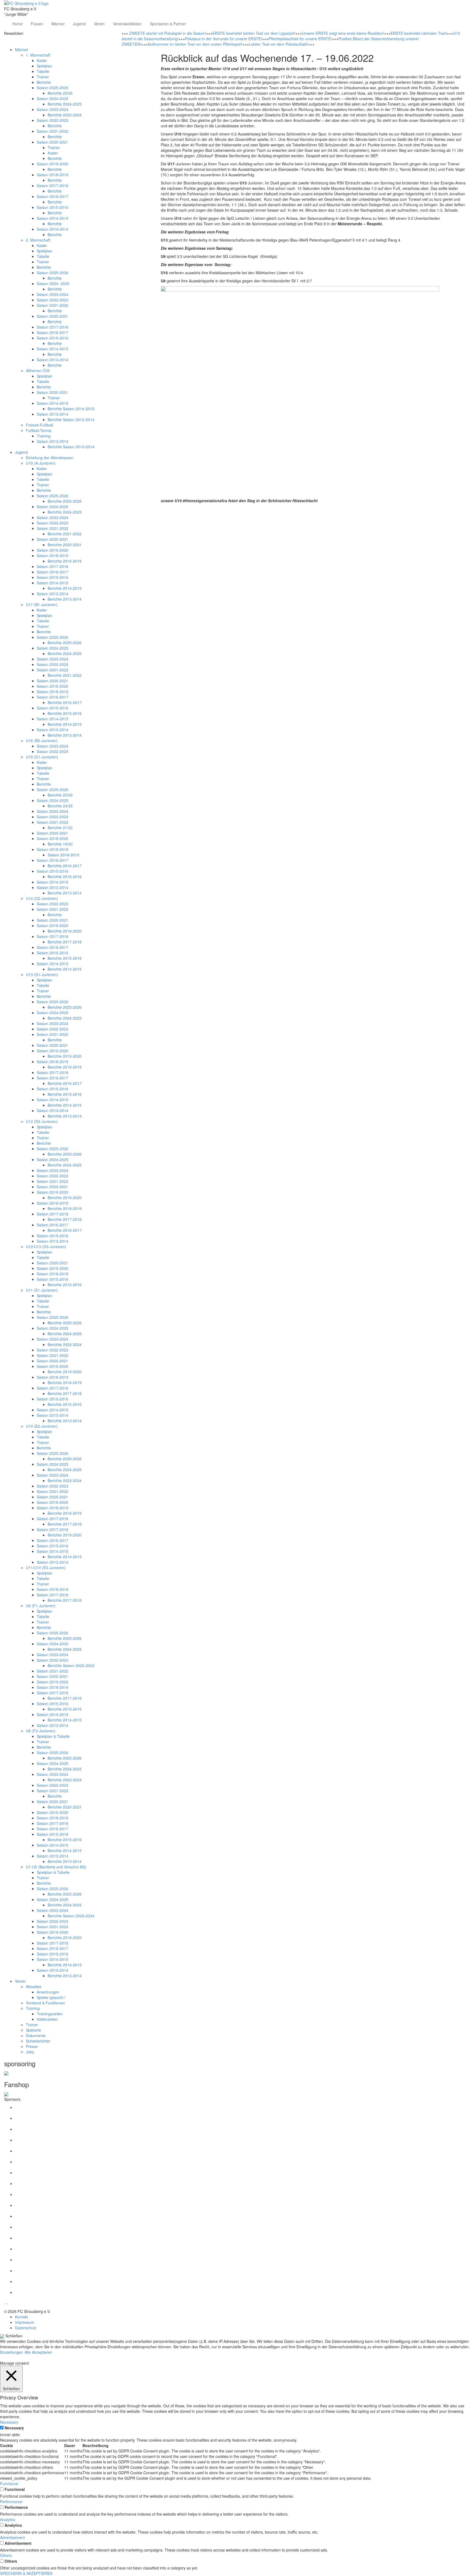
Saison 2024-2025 (52, 98)
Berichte (44, 82)
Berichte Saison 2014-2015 (71, 409)
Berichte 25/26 (60, 93)
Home (17, 24)
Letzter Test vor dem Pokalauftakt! (278, 44)
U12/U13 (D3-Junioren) (46, 1247)
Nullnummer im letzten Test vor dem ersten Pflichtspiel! (195, 44)
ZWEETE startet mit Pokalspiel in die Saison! (168, 33)
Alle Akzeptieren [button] (38, 2352)
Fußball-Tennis (39, 430)
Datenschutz (26, 2328)
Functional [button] (9, 2484)
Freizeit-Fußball (39, 425)
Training (44, 436)
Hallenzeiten (47, 2019)
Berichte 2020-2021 (65, 545)
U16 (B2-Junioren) (42, 741)
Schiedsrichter (38, 2041)
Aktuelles (34, 1986)
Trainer (43, 77)
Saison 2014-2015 (52, 218)
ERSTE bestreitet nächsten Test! (419, 33)
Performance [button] (11, 2501)
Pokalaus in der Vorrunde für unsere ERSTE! (223, 39)
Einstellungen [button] (12, 2352)
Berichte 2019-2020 (65, 931)
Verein (99, 24)
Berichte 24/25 (60, 806)
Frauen (37, 24)
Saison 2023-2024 (52, 109)
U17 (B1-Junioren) (42, 604)
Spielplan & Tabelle (53, 1736)
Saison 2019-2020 (52, 164)
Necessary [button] (9, 2422)
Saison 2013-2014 (52, 229)
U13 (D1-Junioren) (42, 974)
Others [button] (6, 2555)
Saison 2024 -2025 (53, 283)
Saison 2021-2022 (52, 131)
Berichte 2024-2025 (65, 104)
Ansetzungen (48, 1992)
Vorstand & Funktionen (45, 2003)
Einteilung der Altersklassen (50, 458)
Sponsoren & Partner (168, 24)
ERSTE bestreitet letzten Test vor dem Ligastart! (254, 33)
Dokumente (36, 2035)
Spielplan (45, 66)
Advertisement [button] (12, 2537)
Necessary (14, 2428)
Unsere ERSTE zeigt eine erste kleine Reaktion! (343, 33)
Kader (42, 60)
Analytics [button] (8, 2519)
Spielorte (33, 2030)
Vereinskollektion (127, 24)
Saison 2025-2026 (52, 88)
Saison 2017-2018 (52, 186)
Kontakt (21, 2317)
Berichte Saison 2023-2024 (71, 1916)
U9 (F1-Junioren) (41, 1606)
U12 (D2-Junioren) (42, 1121)
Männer (58, 24)
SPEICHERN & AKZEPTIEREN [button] (26, 2573)
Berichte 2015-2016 (65, 713)
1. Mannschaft (38, 55)
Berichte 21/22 (60, 828)
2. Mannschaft (38, 240)
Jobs (30, 2052)
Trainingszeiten (50, 2014)
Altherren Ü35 (38, 371)
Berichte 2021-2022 (65, 534)
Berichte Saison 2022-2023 (71, 1665)
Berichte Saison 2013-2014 (71, 419)
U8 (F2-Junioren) (41, 1731)
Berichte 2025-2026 (65, 501)
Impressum (25, 2322)
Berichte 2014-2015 (65, 588)
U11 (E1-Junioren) (42, 1290)
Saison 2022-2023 (52, 120)
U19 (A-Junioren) (41, 463)
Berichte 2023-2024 (65, 115)
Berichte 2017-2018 (65, 942)
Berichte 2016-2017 (65, 702)
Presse (32, 2046)
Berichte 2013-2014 (65, 599)
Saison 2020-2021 (52, 142)
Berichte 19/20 (60, 844)
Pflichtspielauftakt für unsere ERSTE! (300, 39)
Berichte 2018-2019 (65, 561)
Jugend (79, 24)
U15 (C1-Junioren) (42, 757)
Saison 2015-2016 (52, 207)
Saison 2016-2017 (52, 196)
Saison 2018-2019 (52, 175)
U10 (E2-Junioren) (42, 1426)
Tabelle (43, 71)
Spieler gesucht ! (51, 1997)
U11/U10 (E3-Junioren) (46, 1568)
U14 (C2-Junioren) (42, 898)
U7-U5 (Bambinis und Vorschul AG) (56, 1867)
